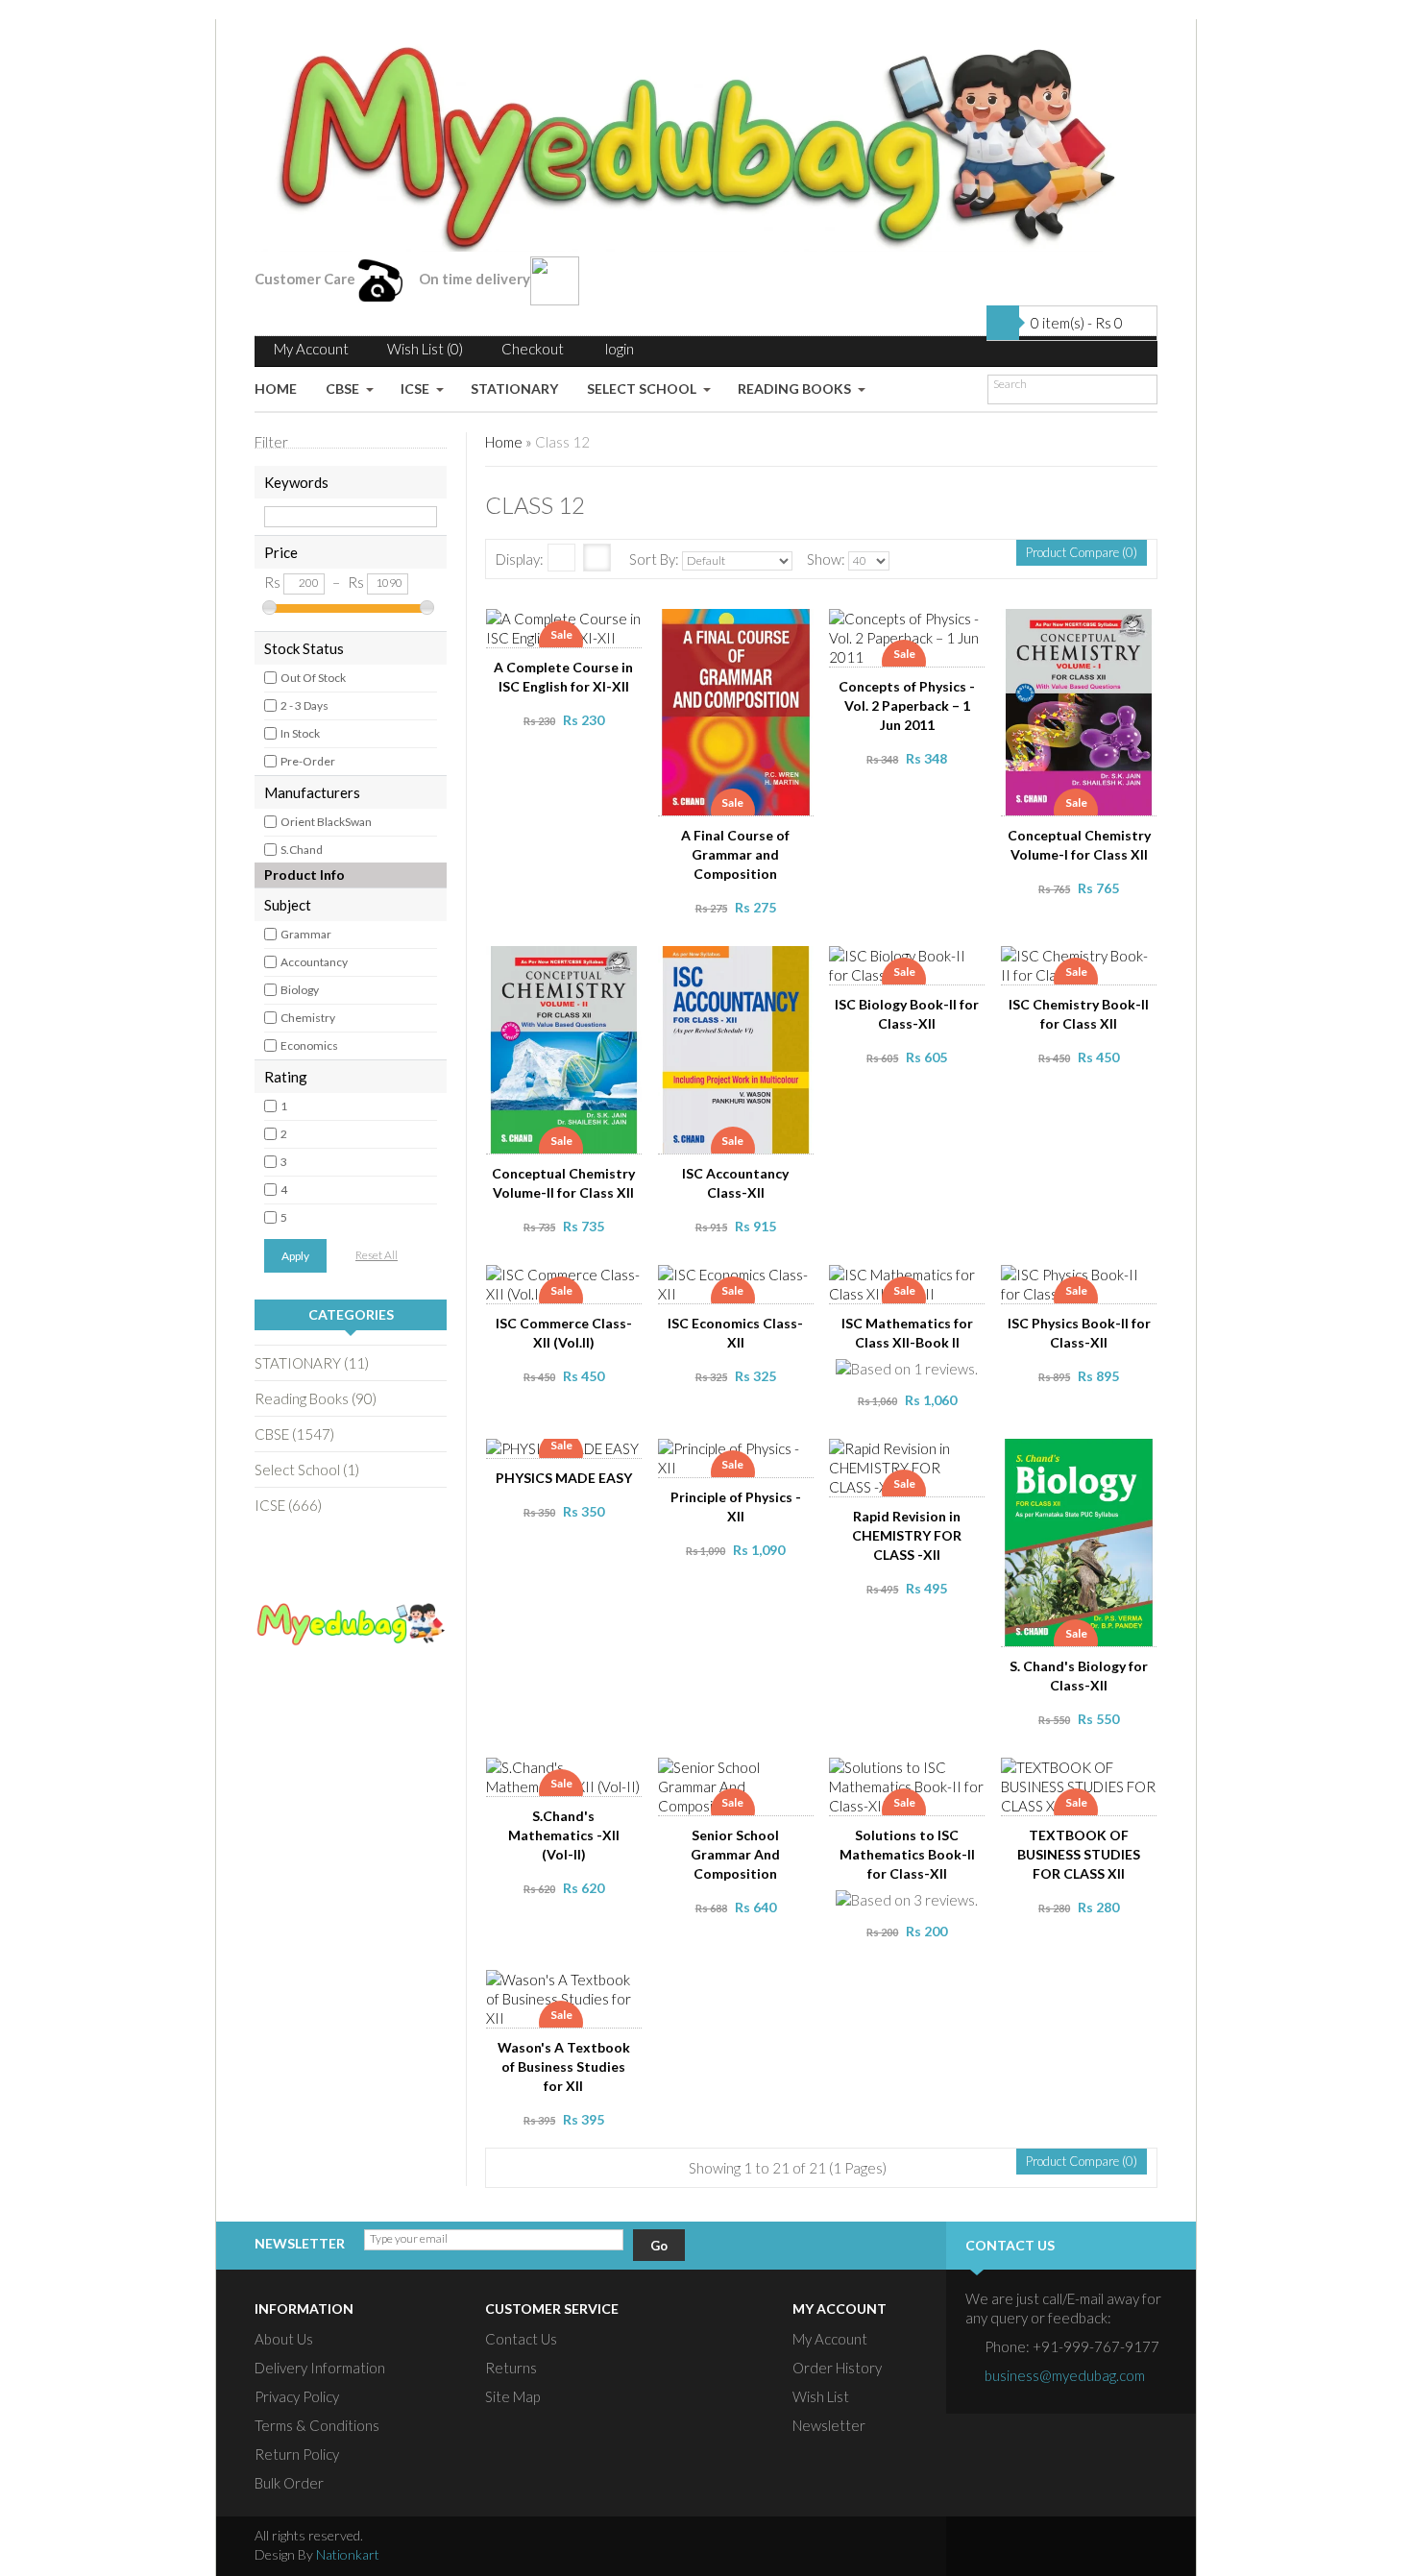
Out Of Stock (313, 678)
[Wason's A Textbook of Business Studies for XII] (566, 1987)
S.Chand (302, 850)
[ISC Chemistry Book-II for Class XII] (1081, 963)
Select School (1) (307, 1470)
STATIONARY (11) (312, 1363)
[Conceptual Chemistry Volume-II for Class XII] (566, 963)
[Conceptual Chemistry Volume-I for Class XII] (1081, 626)
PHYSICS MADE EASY (564, 1478)
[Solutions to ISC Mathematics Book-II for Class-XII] (909, 1775)
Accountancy (314, 962)
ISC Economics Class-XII (735, 1333)
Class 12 (562, 442)
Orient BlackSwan (326, 822)
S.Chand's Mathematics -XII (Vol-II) (564, 1835)
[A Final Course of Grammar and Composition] (737, 626)
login (620, 349)
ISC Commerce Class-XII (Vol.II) (564, 1333)
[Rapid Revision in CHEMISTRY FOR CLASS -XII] (909, 1456)
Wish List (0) (425, 349)
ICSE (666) (288, 1505)
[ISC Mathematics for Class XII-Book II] (909, 1282)
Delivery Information (320, 2368)
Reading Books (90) (316, 1398)
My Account (311, 349)
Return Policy (297, 2454)
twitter (1020, 2546)
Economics (309, 1045)
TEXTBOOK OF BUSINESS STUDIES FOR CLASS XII (1079, 1854)
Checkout (533, 349)
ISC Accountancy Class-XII (735, 1183)
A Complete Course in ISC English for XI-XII (563, 677)
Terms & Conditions (317, 2425)
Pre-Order (308, 761)
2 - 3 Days (304, 705)
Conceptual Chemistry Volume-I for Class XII (1079, 845)
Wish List (821, 2396)
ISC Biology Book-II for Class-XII (907, 1014)
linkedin (1093, 2546)
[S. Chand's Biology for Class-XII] (1081, 1456)
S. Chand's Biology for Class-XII (1079, 1676)
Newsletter (829, 2425)
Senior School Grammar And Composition (735, 1854)
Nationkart (348, 2554)
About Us (284, 2339)
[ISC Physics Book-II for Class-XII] (1081, 1282)
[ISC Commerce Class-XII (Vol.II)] (566, 1282)
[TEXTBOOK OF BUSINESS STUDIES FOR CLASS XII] (1081, 1775)
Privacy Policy (297, 2396)
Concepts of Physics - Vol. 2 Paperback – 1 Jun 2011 (907, 705)
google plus (1057, 2546)
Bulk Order (289, 2483)
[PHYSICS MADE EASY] (566, 1456)
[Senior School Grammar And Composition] (737, 1775)
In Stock (300, 733)
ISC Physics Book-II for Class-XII (1079, 1333)
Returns (511, 2368)
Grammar (306, 934)
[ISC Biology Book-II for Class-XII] (909, 963)
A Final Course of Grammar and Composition (735, 854)
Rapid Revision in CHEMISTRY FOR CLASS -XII (907, 1535)
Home (504, 442)
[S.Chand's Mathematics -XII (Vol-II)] (566, 1775)
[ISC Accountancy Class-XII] (737, 963)
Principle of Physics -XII (736, 1507)
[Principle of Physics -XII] (737, 1456)
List (561, 558)
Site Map (512, 2396)
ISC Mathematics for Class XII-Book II (907, 1333)
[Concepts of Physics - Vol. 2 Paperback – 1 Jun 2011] (909, 626)
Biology (300, 990)
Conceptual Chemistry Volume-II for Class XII (563, 1183)
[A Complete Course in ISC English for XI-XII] (566, 626)
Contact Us (521, 2339)
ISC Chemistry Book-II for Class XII (1079, 1014)
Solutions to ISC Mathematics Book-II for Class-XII (907, 1854)
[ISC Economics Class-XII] (737, 1282)
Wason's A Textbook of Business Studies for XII (564, 2066)
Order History (837, 2368)
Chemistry (308, 1018)
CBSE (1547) (294, 1434)
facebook (984, 2546)
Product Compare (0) (1082, 552)
